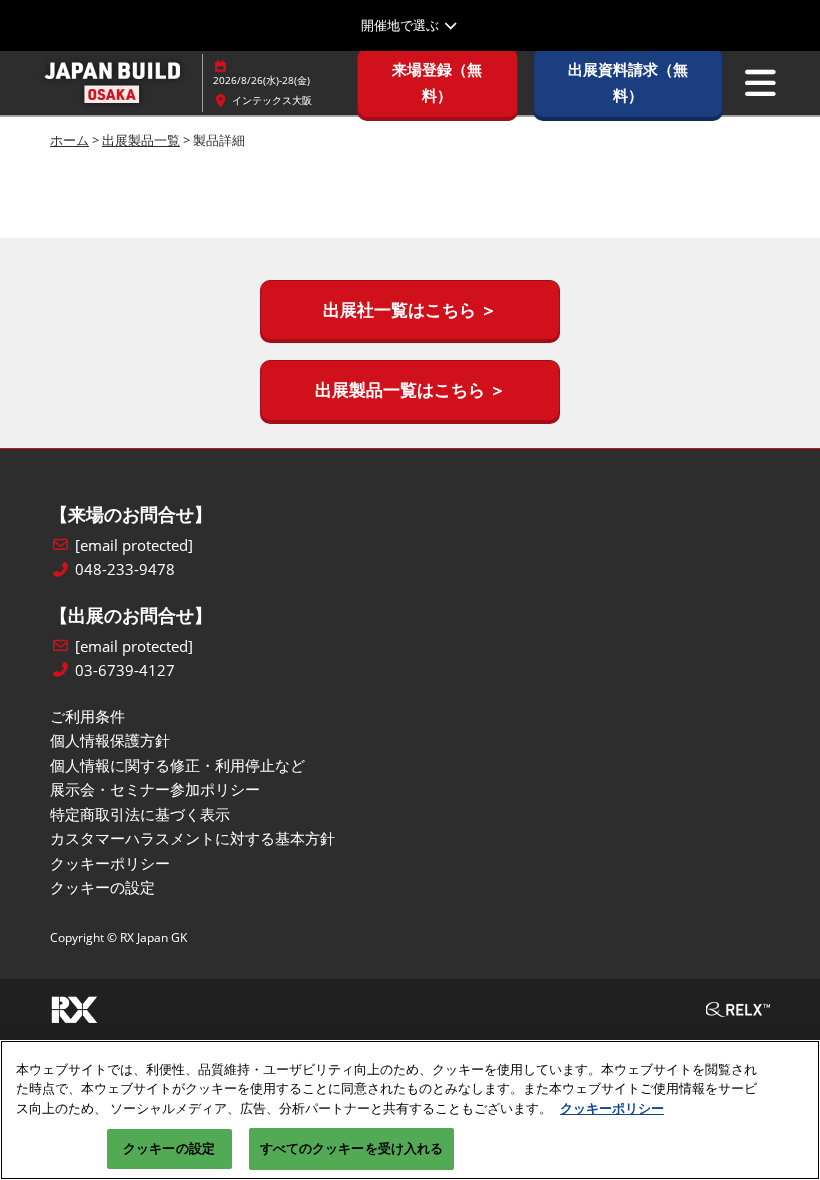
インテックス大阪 (272, 100)
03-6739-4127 (125, 670)
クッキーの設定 (169, 1148)
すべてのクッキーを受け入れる (352, 1148)
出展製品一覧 (141, 140)
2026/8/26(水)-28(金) (261, 80)
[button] (437, 82)
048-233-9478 (125, 569)
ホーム (69, 140)
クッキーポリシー (612, 1108)
